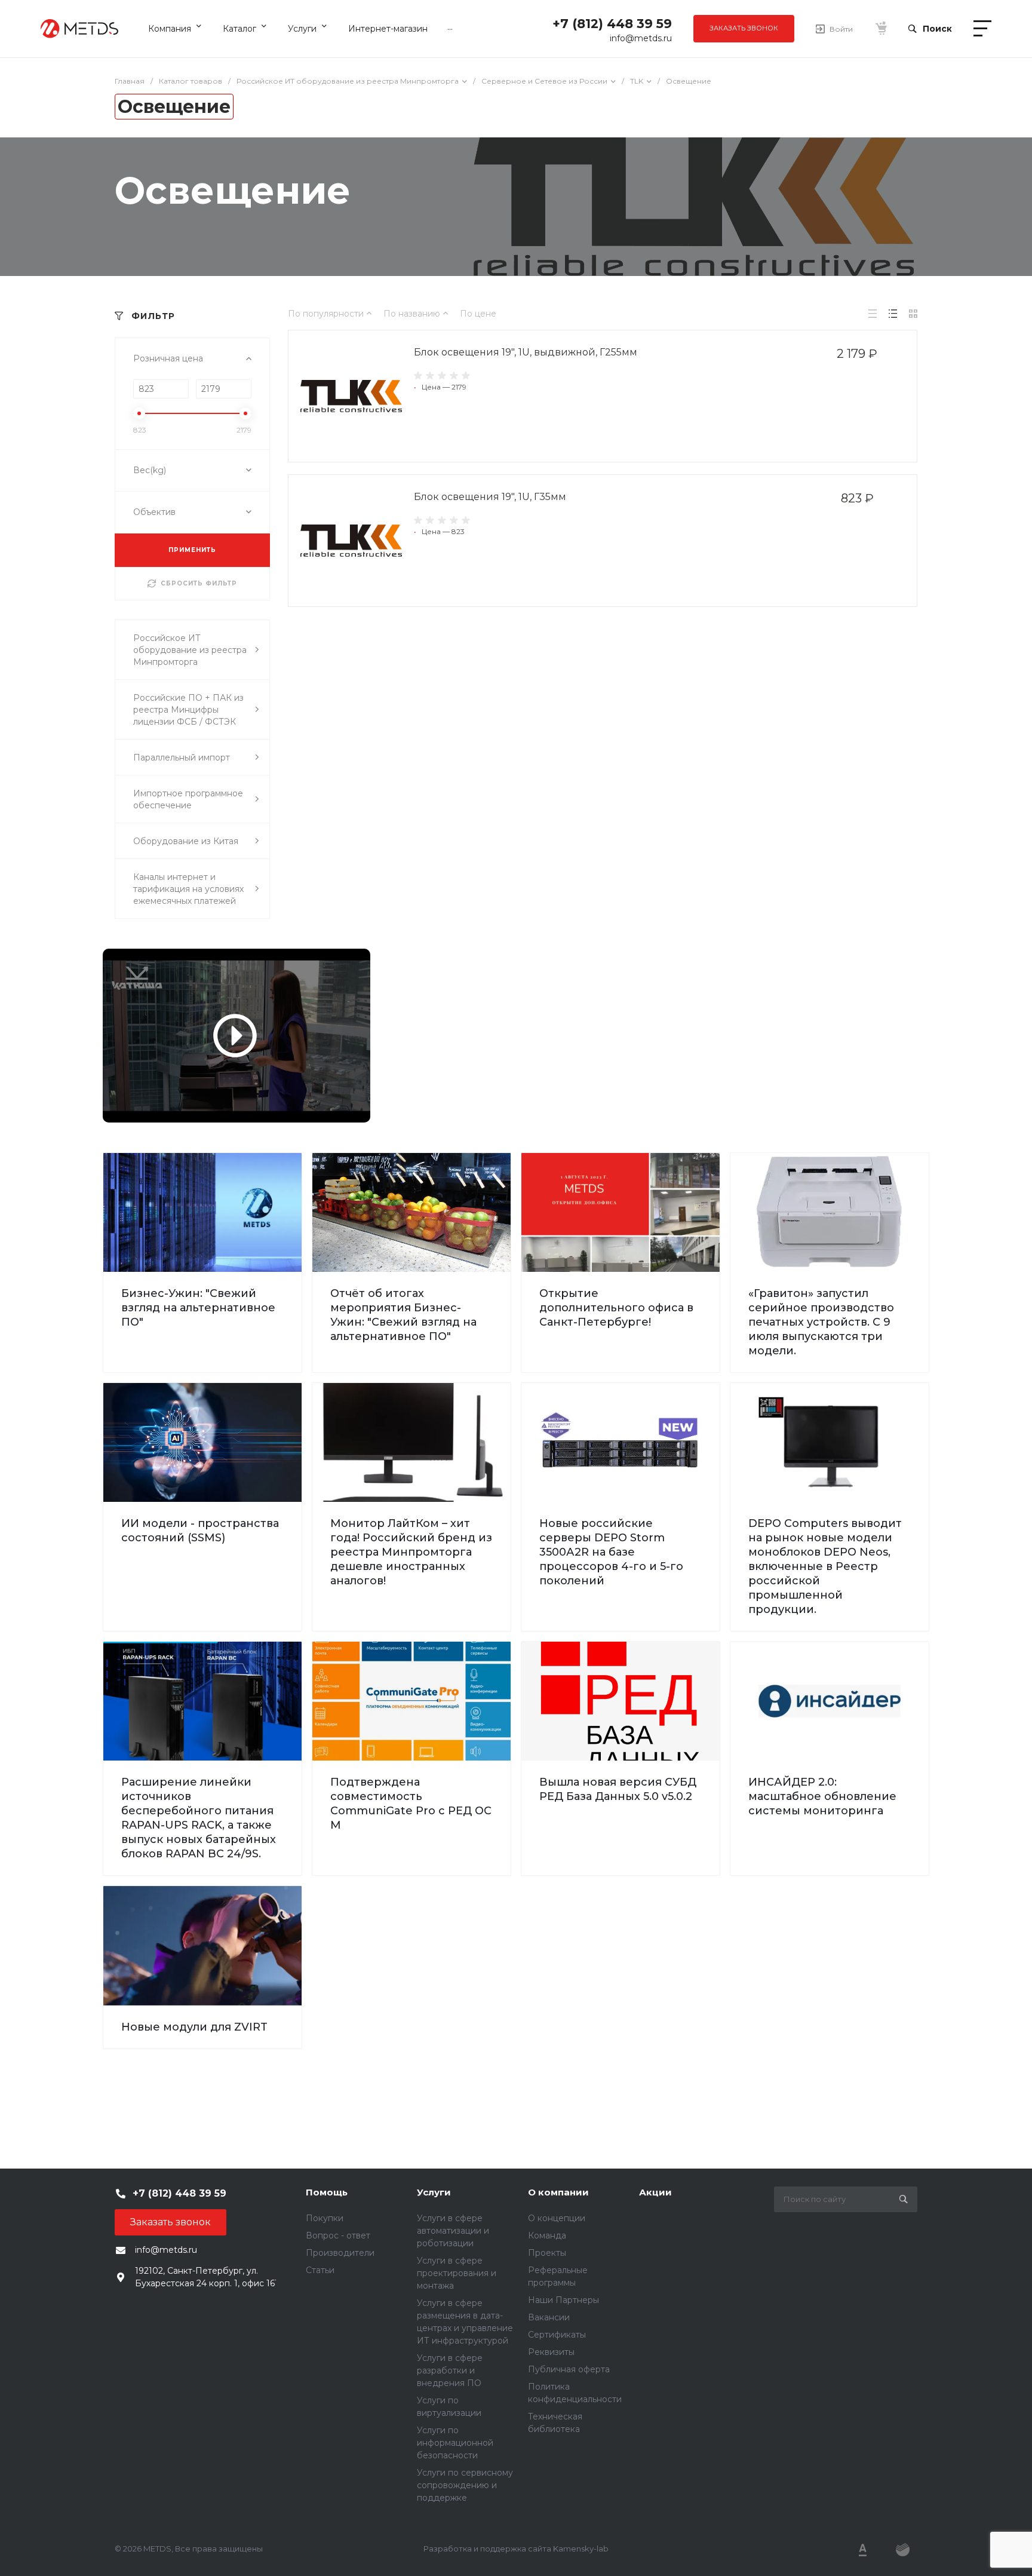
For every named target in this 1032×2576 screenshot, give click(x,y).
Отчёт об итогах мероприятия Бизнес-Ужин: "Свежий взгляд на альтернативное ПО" (403, 1315)
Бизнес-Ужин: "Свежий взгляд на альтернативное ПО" (198, 1308)
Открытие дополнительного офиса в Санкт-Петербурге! (616, 1308)
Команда (547, 2235)
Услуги (434, 2192)
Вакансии (549, 2317)
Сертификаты (557, 2335)
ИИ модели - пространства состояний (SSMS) (200, 1531)
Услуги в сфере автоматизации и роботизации (453, 2231)
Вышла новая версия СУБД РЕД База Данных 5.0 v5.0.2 (618, 1789)
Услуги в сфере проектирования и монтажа (457, 2273)
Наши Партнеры (563, 2300)
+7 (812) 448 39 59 (612, 24)
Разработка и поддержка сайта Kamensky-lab (516, 2549)
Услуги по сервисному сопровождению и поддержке (465, 2485)
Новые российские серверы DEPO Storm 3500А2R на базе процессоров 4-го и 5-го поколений (611, 1552)
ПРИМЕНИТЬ (192, 550)
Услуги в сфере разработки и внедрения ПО (450, 2370)
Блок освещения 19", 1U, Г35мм (490, 497)
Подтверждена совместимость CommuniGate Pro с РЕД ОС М (411, 1804)
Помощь (327, 2192)
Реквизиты (551, 2352)
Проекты (547, 2253)
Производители (340, 2253)
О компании (558, 2192)
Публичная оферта (569, 2369)
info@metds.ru (641, 38)
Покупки (325, 2218)
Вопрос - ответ (338, 2235)
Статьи (320, 2270)
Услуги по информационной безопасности (455, 2443)
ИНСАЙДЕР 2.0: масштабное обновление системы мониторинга (822, 1796)
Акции (655, 2192)
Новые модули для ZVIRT (194, 2027)
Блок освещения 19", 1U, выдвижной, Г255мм (526, 352)
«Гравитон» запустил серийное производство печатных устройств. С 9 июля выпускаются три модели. (821, 1322)
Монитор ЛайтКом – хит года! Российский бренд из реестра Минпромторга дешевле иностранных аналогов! (411, 1552)
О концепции (557, 2218)
